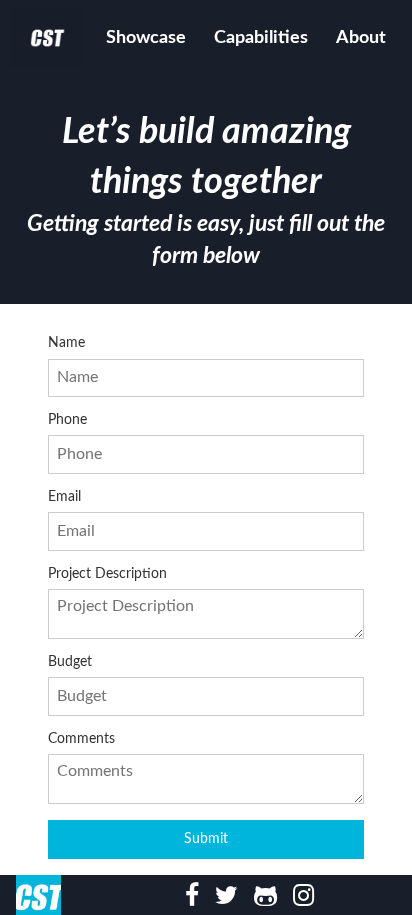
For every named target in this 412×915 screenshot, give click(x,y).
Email (64, 497)
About (361, 38)
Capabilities (261, 38)
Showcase (146, 38)
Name (66, 343)
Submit (206, 838)
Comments (81, 739)
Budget (70, 662)
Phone (67, 420)
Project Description (107, 574)
